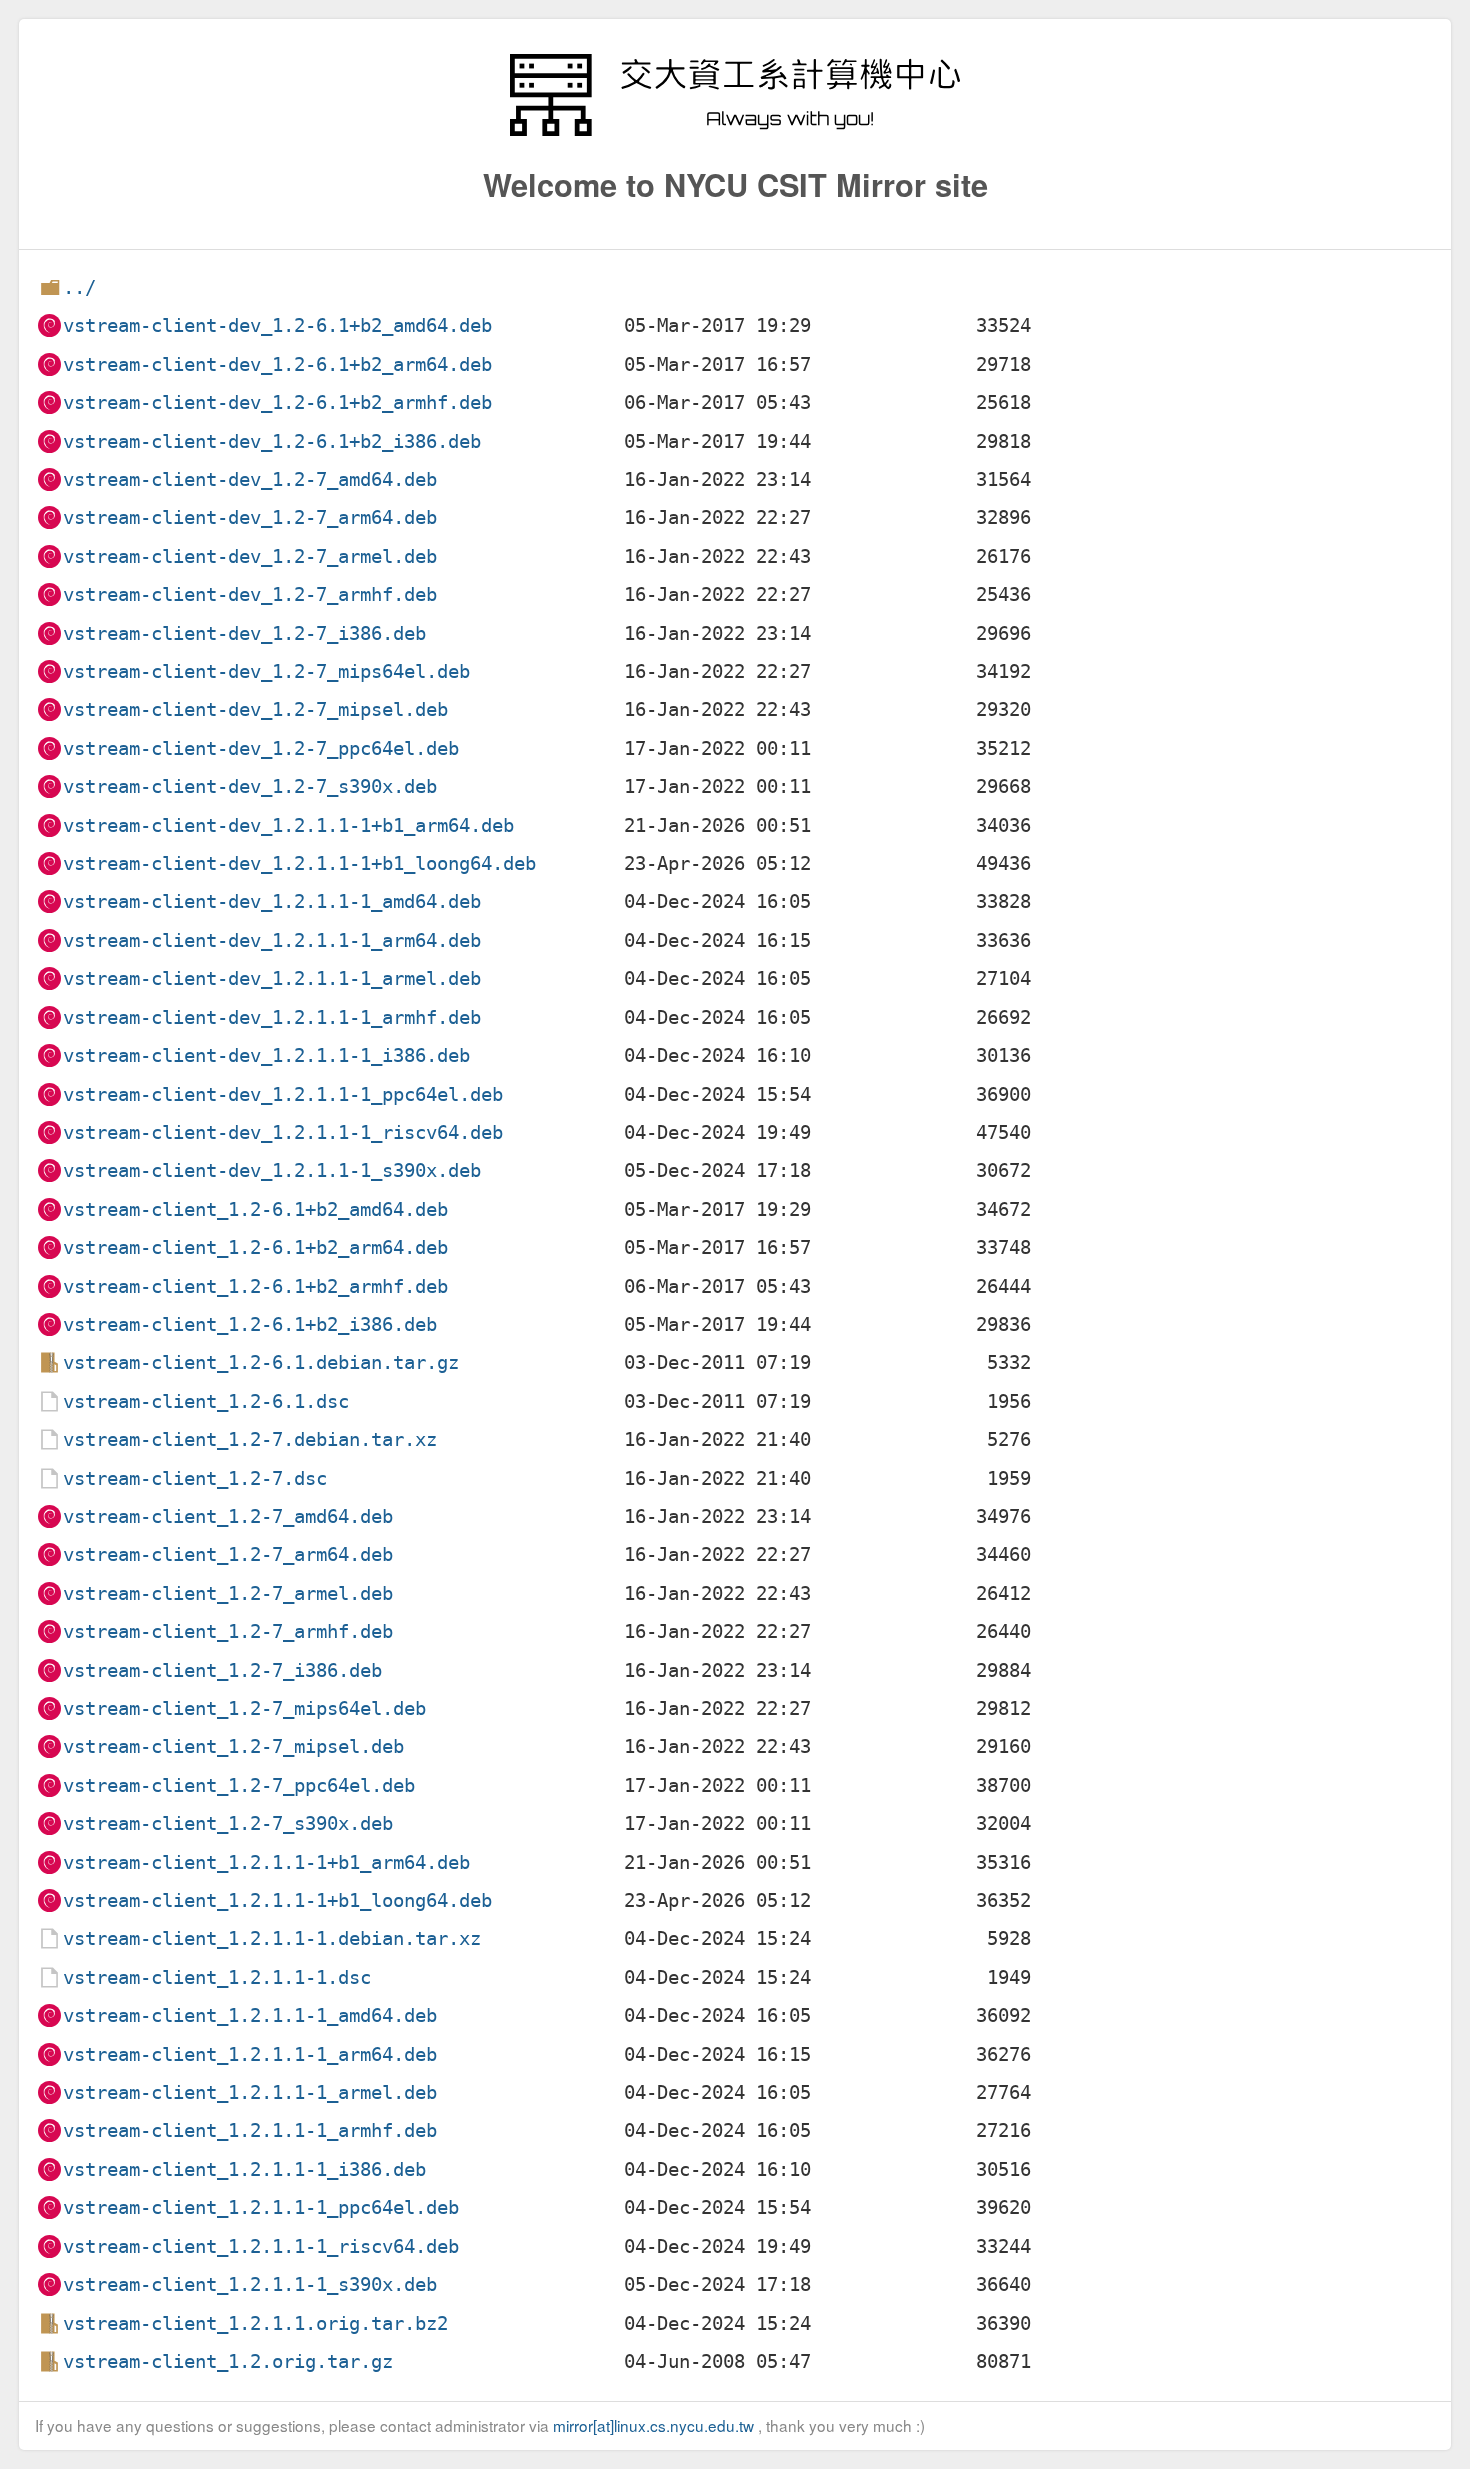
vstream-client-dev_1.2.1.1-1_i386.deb (266, 1055)
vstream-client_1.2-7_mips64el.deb (244, 1708)
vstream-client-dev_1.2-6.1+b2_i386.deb (272, 441)
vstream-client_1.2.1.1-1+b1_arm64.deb (266, 1862)
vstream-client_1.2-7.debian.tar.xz (250, 1439)
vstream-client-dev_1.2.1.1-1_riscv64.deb (283, 1132)
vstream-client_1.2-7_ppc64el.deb (239, 1785)
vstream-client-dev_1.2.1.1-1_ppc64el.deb (283, 1094)
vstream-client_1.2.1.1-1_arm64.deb (250, 2054)
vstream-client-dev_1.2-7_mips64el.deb (266, 671)
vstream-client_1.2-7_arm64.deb (228, 1554)
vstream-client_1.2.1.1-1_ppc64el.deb (261, 2207)
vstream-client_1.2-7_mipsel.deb (233, 1746)
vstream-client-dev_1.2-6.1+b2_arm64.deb (277, 364)
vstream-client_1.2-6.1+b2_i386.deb (250, 1324)
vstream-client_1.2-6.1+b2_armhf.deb (255, 1286)
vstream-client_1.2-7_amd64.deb (228, 1516)
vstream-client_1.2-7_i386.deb (222, 1670)
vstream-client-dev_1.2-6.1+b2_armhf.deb (277, 402)
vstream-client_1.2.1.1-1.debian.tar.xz (272, 1938)
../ (79, 287)
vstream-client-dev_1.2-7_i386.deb (244, 633)
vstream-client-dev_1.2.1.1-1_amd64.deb (272, 901)
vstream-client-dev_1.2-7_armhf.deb (250, 594)
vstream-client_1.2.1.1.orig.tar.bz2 (255, 2323)
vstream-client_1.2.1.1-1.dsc (217, 1977)
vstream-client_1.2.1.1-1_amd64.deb (250, 2015)
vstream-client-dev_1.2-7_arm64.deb (250, 517)
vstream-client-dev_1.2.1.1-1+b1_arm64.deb (288, 825)
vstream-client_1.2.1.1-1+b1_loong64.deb (277, 1900)
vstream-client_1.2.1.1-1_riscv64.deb (261, 2246)
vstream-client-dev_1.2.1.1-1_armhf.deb (272, 1017)
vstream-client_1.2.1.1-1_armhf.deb (250, 2130)
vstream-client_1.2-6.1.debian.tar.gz (261, 1362)
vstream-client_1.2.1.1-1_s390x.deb (250, 2284)
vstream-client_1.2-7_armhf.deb (228, 1631)
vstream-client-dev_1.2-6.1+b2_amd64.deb (277, 325)
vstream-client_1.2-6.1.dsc (206, 1401)
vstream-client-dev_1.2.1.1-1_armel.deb (272, 978)
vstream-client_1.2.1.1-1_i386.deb (244, 2169)
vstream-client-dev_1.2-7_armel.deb (250, 556)
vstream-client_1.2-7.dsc (195, 1478)
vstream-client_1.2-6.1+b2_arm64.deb (255, 1247)
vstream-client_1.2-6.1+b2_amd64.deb (255, 1209)
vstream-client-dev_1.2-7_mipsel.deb (255, 709)
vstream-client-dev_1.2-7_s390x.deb (250, 786)
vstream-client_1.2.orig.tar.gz (228, 2361)
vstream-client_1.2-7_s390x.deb (228, 1823)
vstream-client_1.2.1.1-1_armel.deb (250, 2092)
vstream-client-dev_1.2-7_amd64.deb (250, 479)
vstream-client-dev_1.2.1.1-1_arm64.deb (272, 940)
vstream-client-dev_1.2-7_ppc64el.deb (261, 748)
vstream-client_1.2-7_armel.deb (228, 1593)
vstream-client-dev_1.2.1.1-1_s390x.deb (272, 1170)
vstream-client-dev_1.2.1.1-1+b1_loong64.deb (299, 863)
